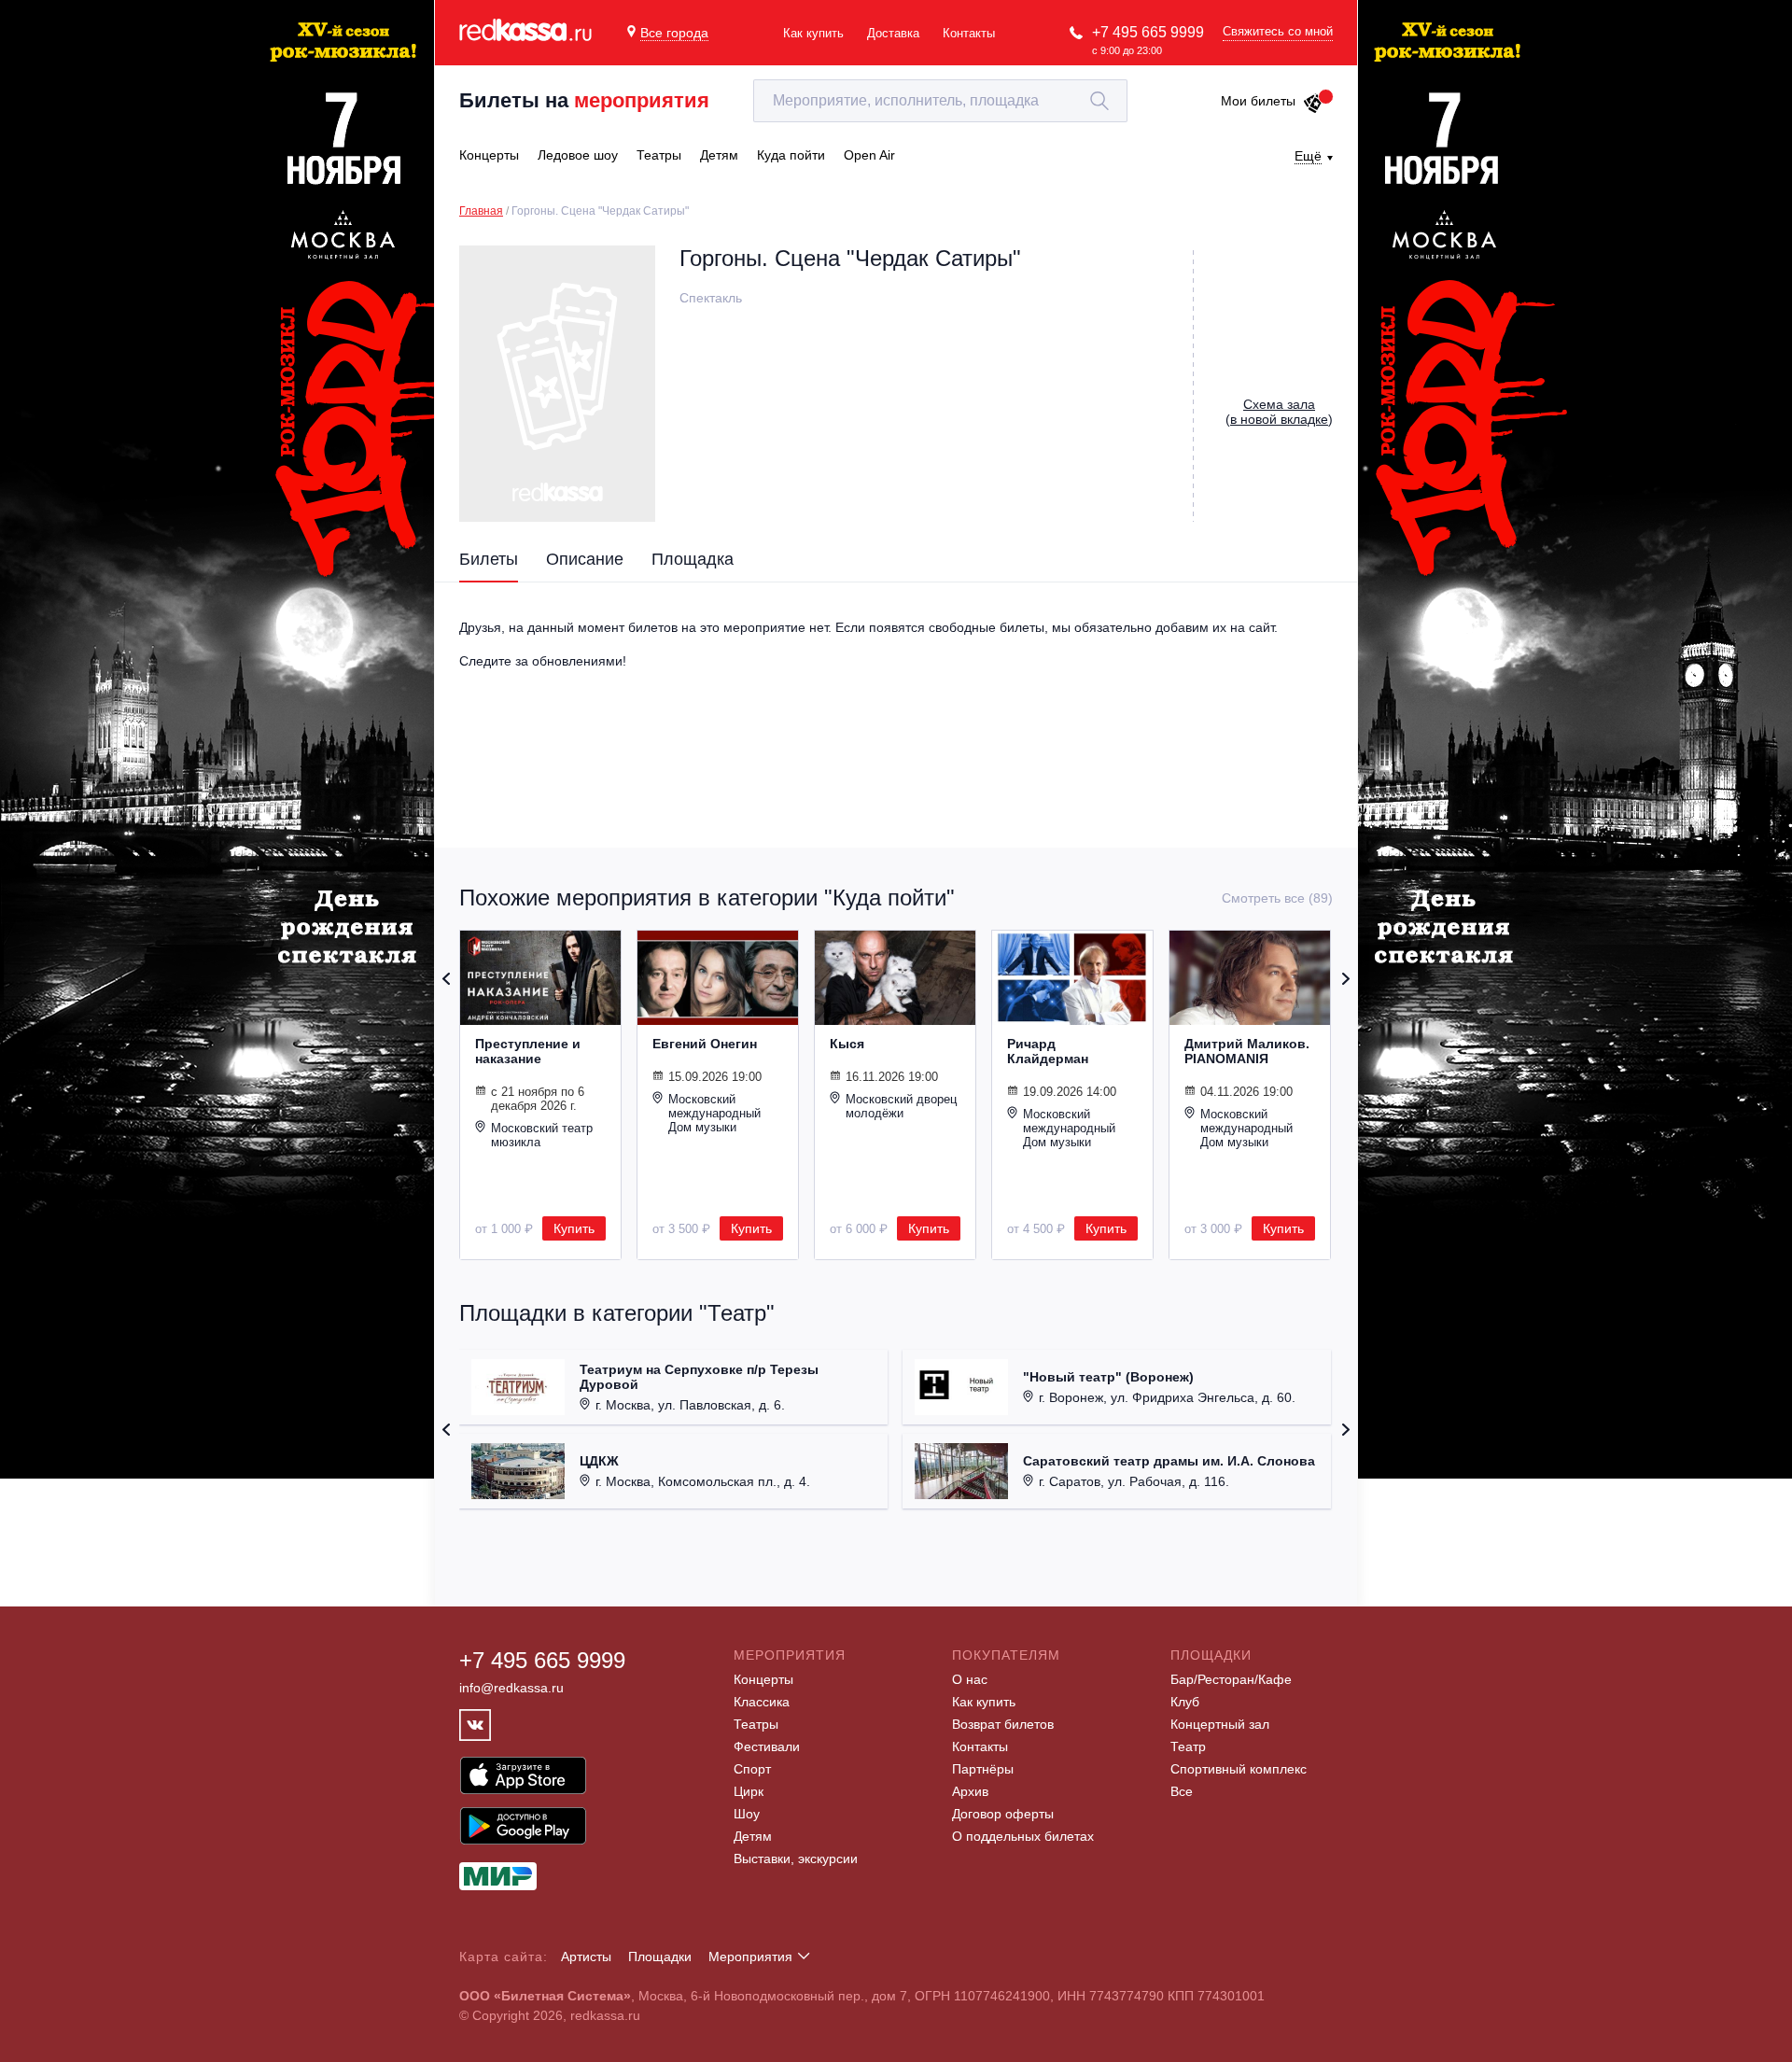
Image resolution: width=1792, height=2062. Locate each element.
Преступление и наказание (528, 1051)
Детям (753, 1836)
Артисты (586, 1957)
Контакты (969, 33)
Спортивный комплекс (1239, 1769)
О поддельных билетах (1023, 1836)
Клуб (1185, 1702)
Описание (585, 559)
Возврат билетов (1003, 1724)
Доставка (893, 33)
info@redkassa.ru (511, 1688)
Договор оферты (1003, 1814)
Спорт (752, 1769)
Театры (756, 1724)
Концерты (763, 1679)
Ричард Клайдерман (1048, 1051)
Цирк (749, 1791)
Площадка (693, 559)
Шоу (747, 1814)
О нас (970, 1679)
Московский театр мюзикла (542, 1135)
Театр (1188, 1746)
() (1279, 412)
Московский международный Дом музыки (714, 1113)
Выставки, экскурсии (796, 1859)
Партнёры (983, 1769)
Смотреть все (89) (1277, 898)
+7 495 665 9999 (1148, 32)
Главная (481, 211)
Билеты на (584, 100)
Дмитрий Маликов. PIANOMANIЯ (1247, 1051)
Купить (574, 1228)
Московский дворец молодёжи (901, 1106)
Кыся (847, 1044)
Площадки (660, 1957)
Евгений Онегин (705, 1044)
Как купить (813, 33)
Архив (970, 1791)
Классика (762, 1702)
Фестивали (767, 1746)
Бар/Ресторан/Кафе (1231, 1679)
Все (1182, 1791)
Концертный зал (1220, 1724)
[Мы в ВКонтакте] (475, 1725)
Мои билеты (1258, 101)
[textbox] (940, 101)
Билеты (489, 559)
